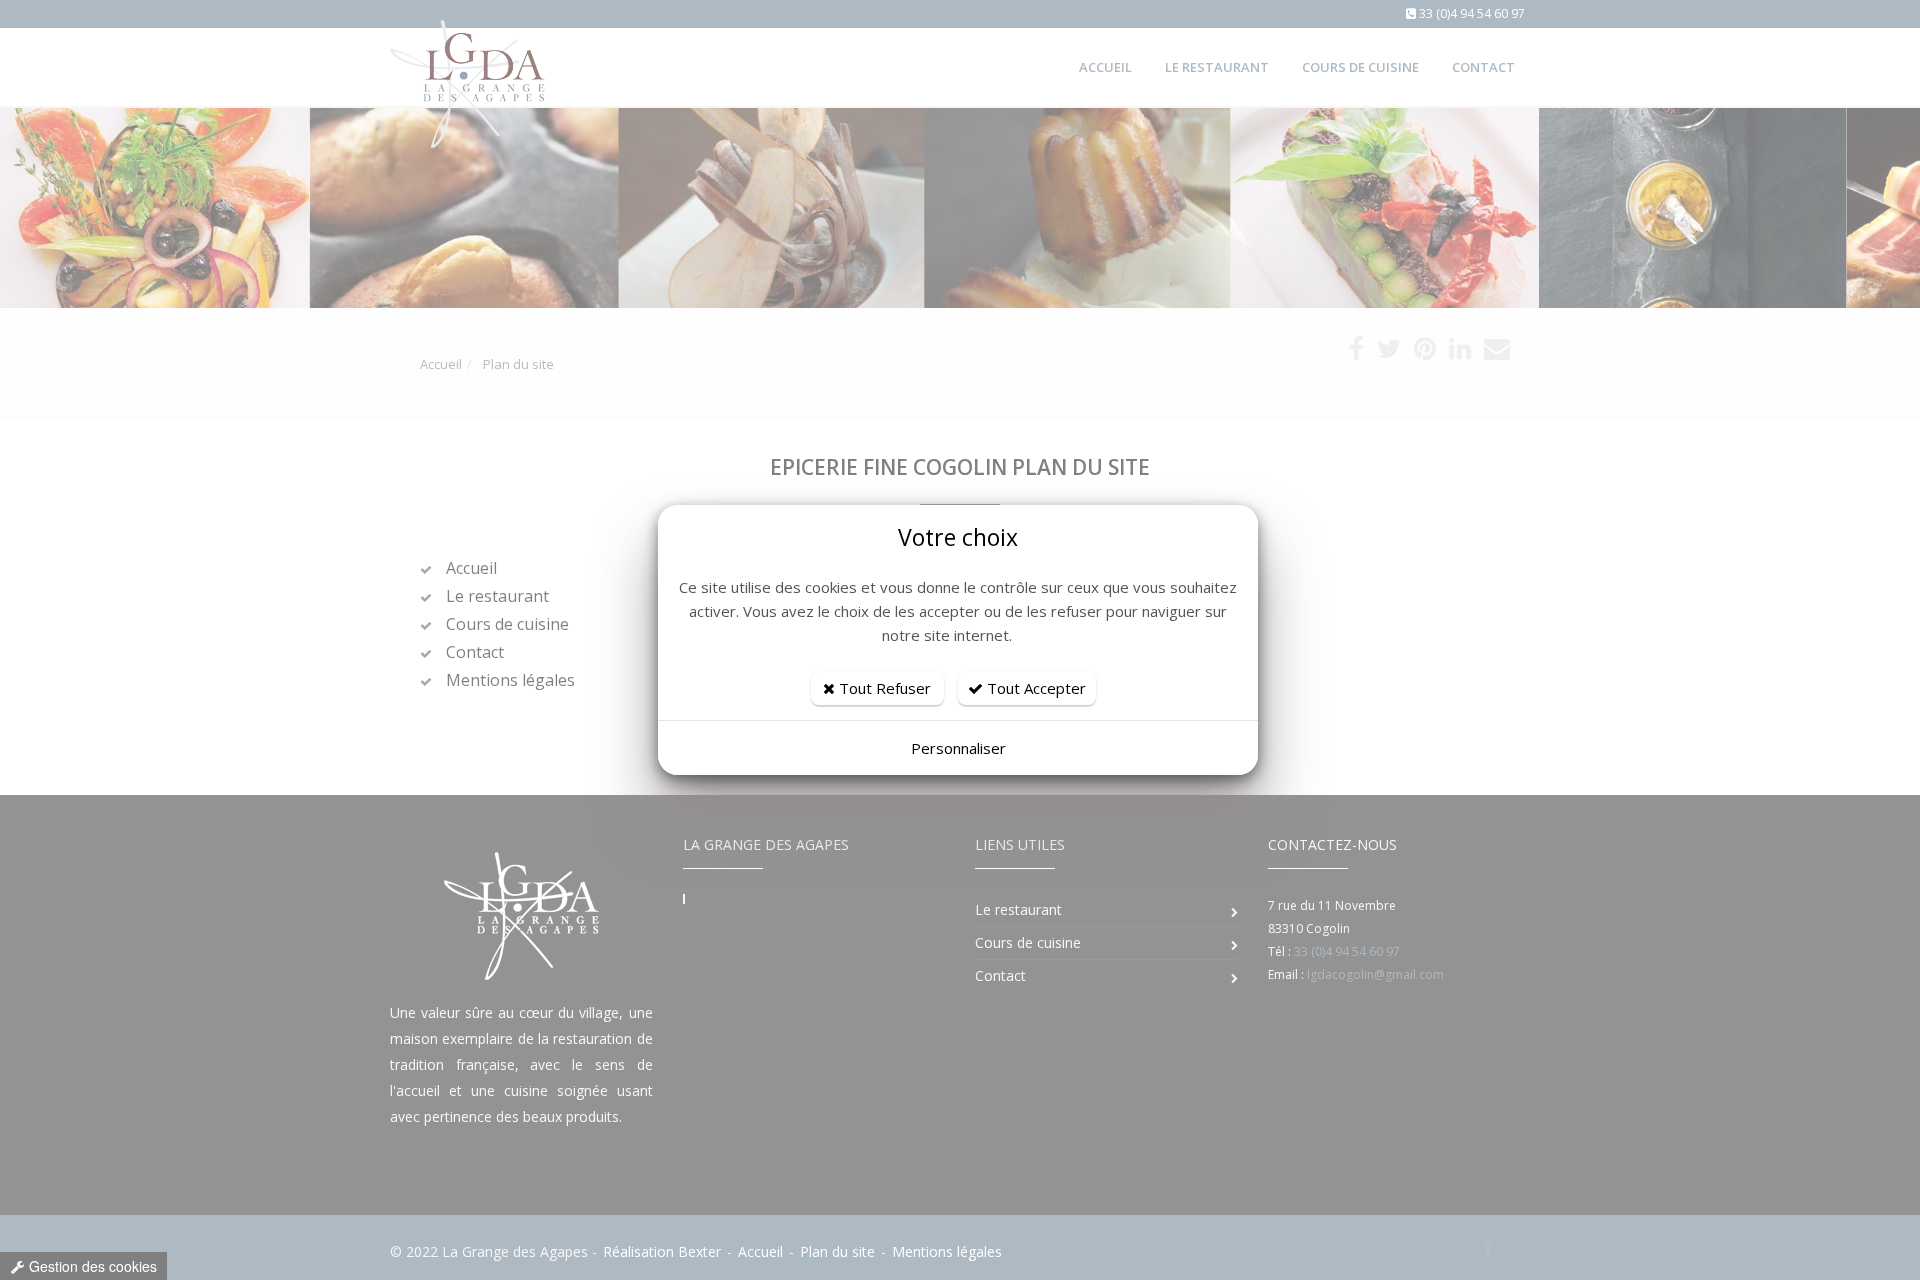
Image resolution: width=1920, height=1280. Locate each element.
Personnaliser (958, 748)
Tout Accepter (1034, 688)
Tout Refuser (883, 688)
